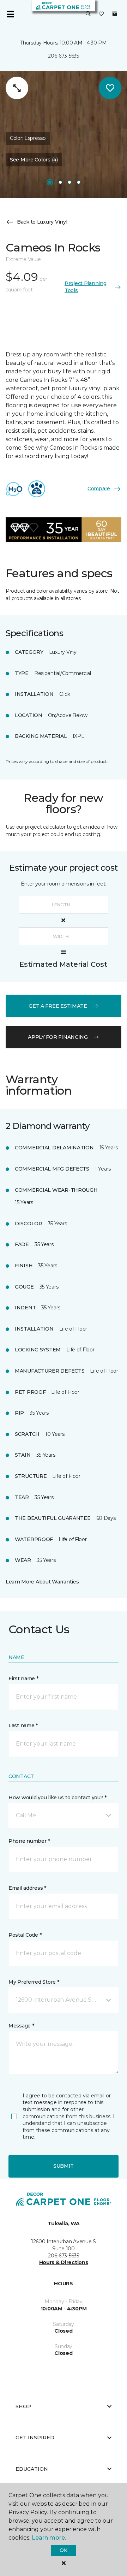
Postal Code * (25, 1935)
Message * (21, 2026)
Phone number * (29, 1841)
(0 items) (115, 14)
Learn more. (49, 2538)
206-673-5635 (64, 56)
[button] (88, 14)
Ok (63, 2550)
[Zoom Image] (17, 88)
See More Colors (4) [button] (34, 160)
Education (32, 2469)
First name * (23, 1678)
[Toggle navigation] (10, 14)
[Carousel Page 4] (79, 182)
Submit (64, 2166)
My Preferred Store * (34, 1982)
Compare (99, 488)
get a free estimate (58, 1006)
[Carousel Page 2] (60, 182)
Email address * (27, 1888)
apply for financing (58, 1037)
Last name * (23, 1725)
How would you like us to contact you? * (58, 1798)
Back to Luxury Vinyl (42, 222)
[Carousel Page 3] (69, 182)
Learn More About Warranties (42, 1582)
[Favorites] (101, 14)
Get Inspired (35, 2438)
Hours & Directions (64, 2262)
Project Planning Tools (86, 287)
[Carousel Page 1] (50, 182)
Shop (23, 2406)
